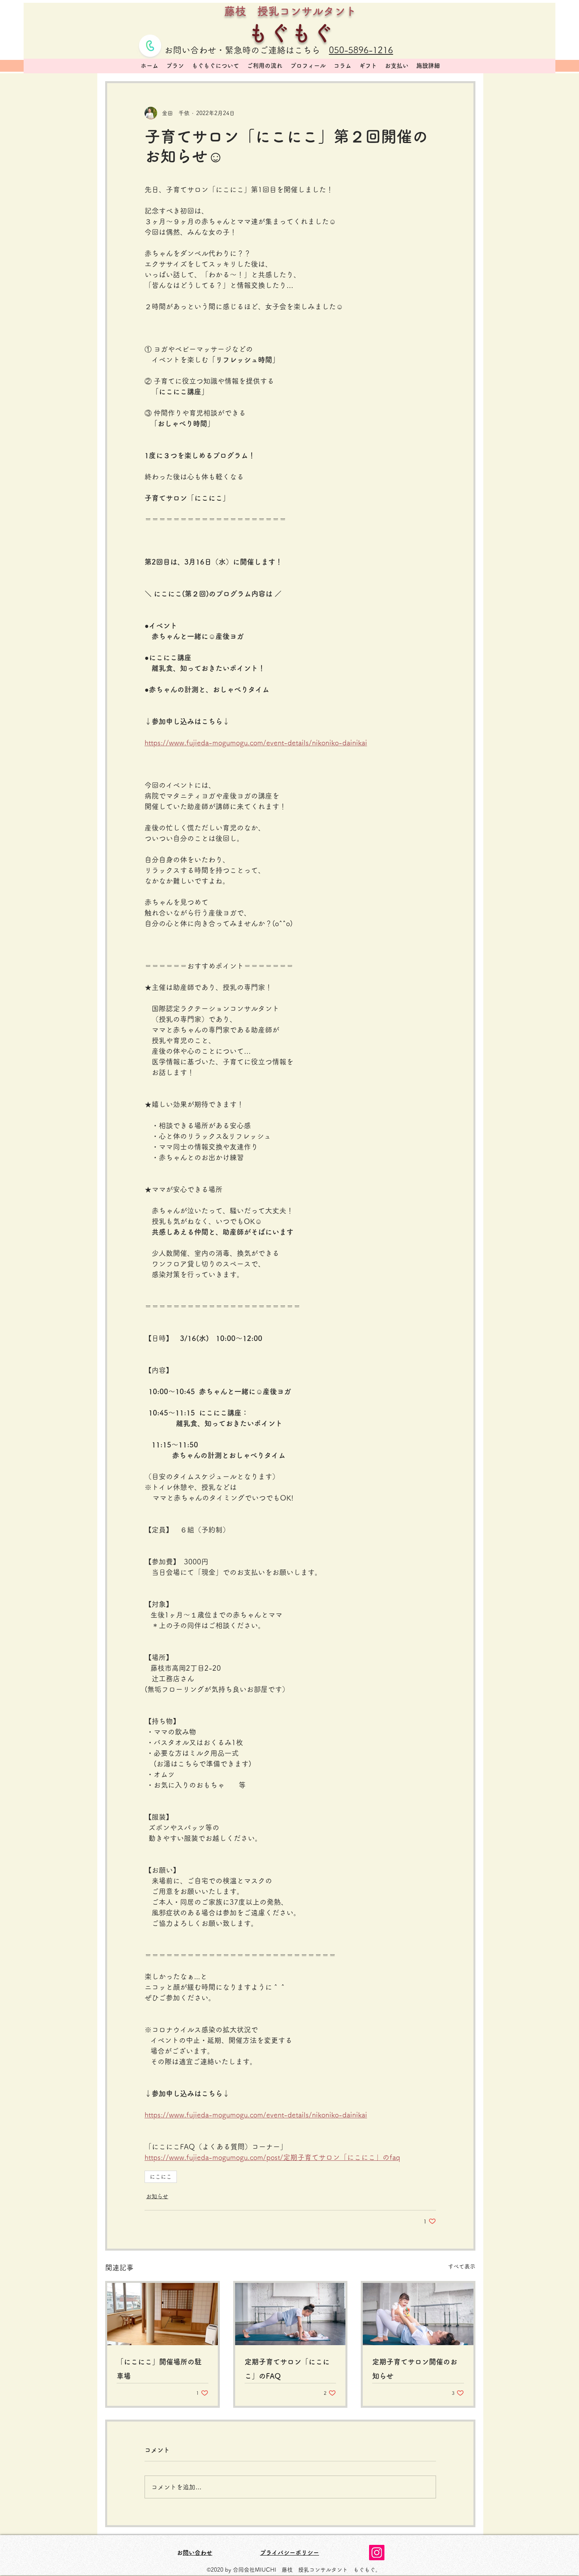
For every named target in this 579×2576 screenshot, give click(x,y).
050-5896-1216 (361, 50)
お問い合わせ (198, 2553)
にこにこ (161, 2177)
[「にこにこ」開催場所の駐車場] (162, 2314)
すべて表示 (462, 2266)
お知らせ (157, 2196)
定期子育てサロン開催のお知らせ (415, 2369)
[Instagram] (377, 2553)
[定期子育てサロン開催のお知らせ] (418, 2314)
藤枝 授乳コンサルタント (290, 11)
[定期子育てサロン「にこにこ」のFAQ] (290, 2314)
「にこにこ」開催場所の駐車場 (159, 2369)
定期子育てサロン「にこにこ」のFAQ (287, 2369)
